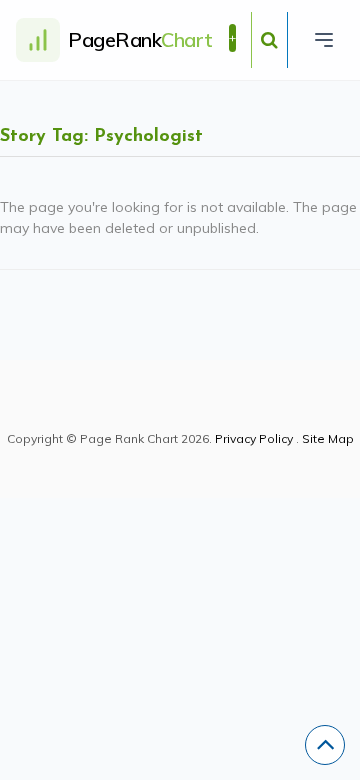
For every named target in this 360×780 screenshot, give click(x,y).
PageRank (140, 39)
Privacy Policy (254, 438)
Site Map (328, 438)
